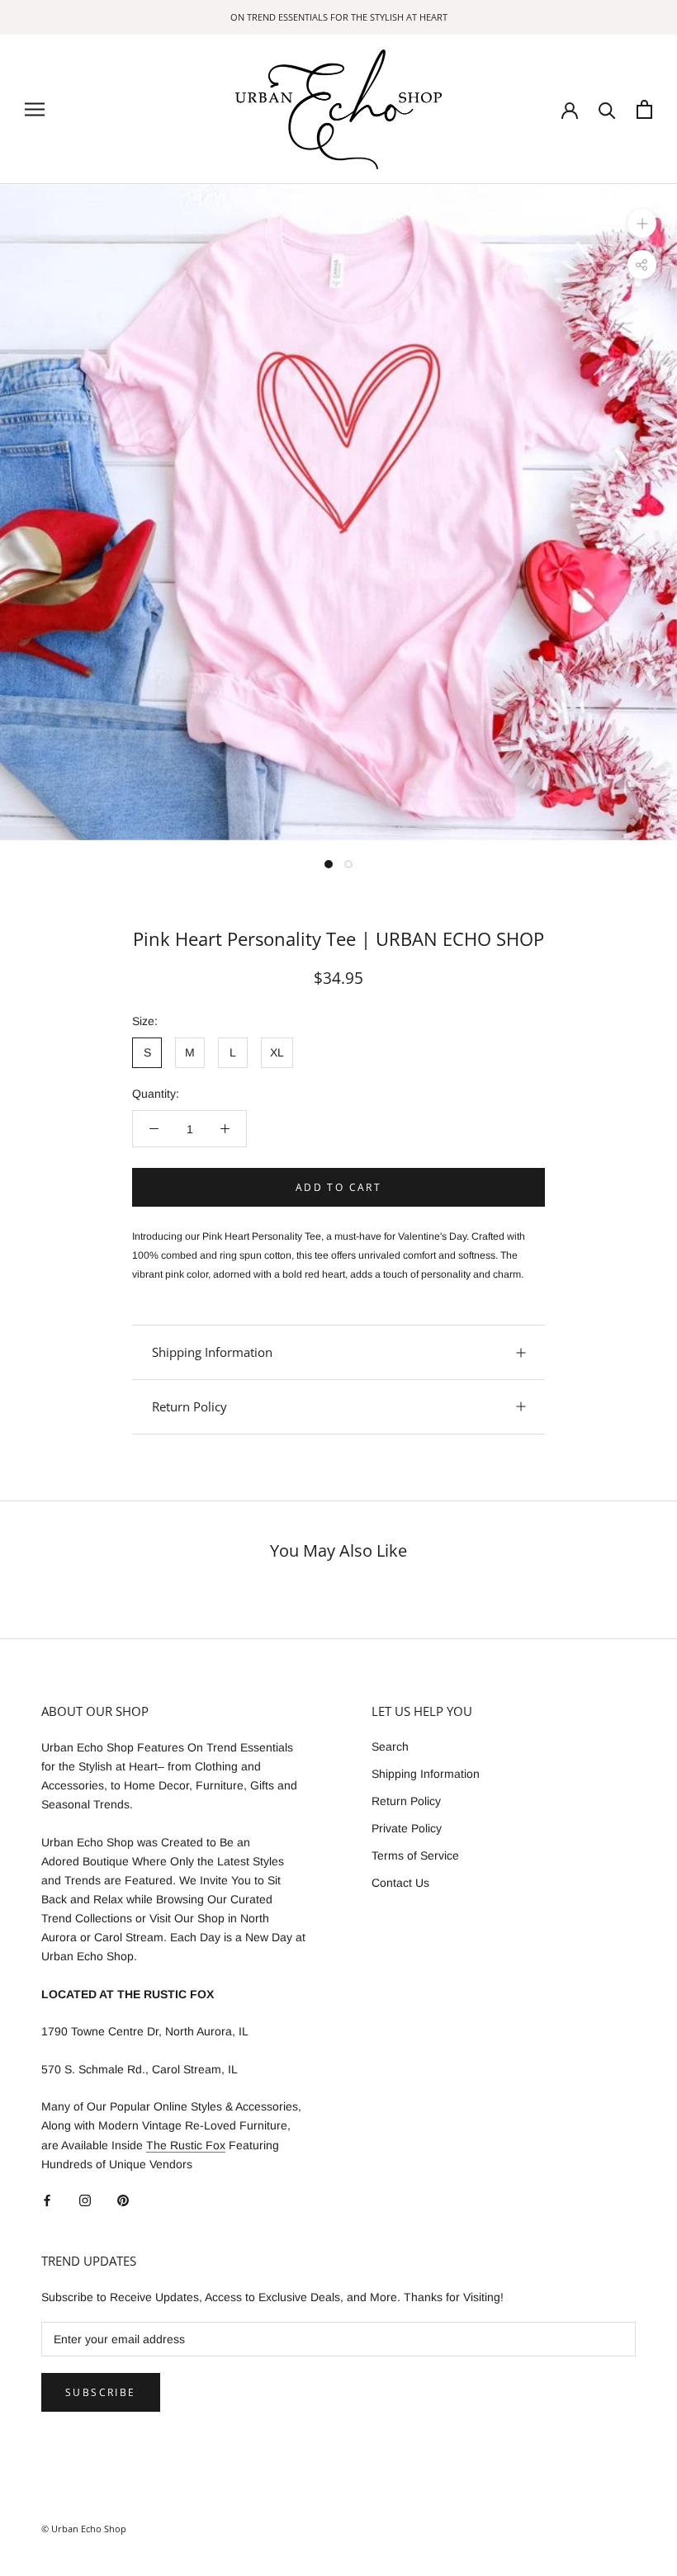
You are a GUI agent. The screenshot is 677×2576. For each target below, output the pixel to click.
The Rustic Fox (186, 2145)
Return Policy (189, 1406)
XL (277, 1052)
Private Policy (407, 1828)
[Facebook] (47, 2200)
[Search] (607, 109)
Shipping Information (212, 1352)
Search (390, 1746)
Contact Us (400, 1883)
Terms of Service (415, 1855)
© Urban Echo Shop (84, 2529)
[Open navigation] (35, 109)
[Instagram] (85, 2200)
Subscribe (101, 2392)
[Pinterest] (123, 2200)
